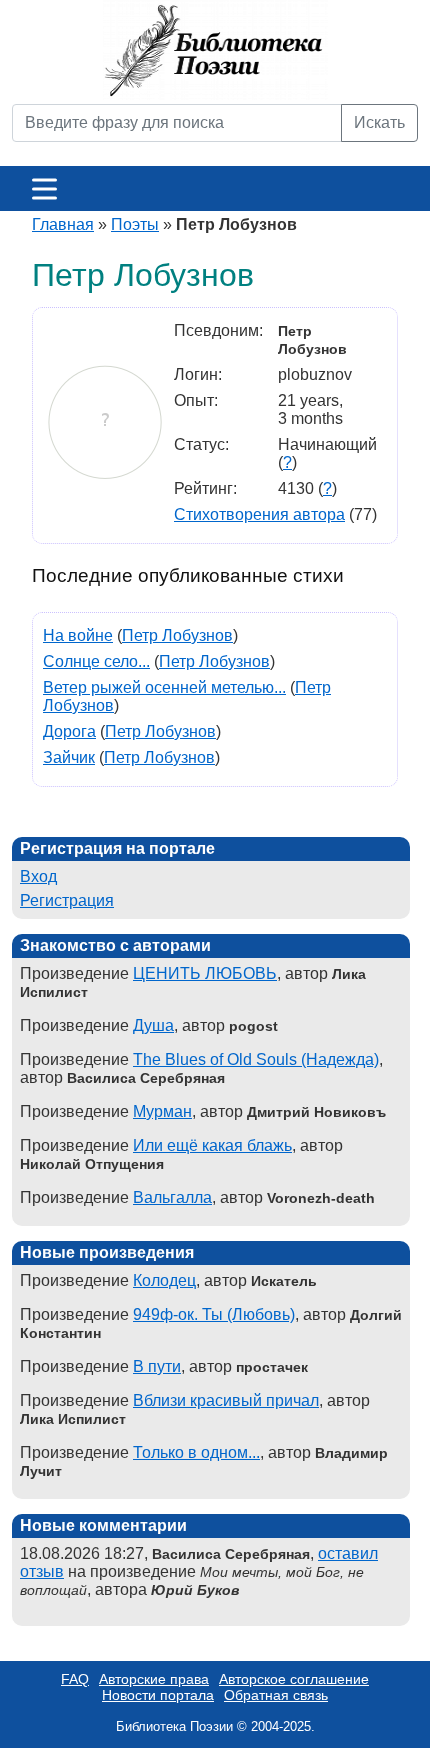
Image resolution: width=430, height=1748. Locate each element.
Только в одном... (196, 1452)
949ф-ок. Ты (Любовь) (214, 1314)
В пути (157, 1366)
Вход (38, 876)
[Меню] (44, 188)
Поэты (135, 224)
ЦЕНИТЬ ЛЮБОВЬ (205, 973)
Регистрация (67, 900)
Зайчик (69, 757)
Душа (153, 1025)
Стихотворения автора (259, 514)
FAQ (75, 1679)
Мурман (162, 1111)
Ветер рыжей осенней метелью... (164, 687)
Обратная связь (276, 1695)
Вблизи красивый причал (226, 1400)
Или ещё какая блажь (212, 1145)
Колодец (164, 1280)
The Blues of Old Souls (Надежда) (256, 1059)
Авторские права (154, 1679)
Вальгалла (172, 1197)
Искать (379, 122)
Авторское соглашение (294, 1679)
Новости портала (158, 1695)
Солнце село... (96, 661)
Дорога (69, 731)
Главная (63, 224)
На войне (78, 635)
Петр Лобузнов (177, 635)
